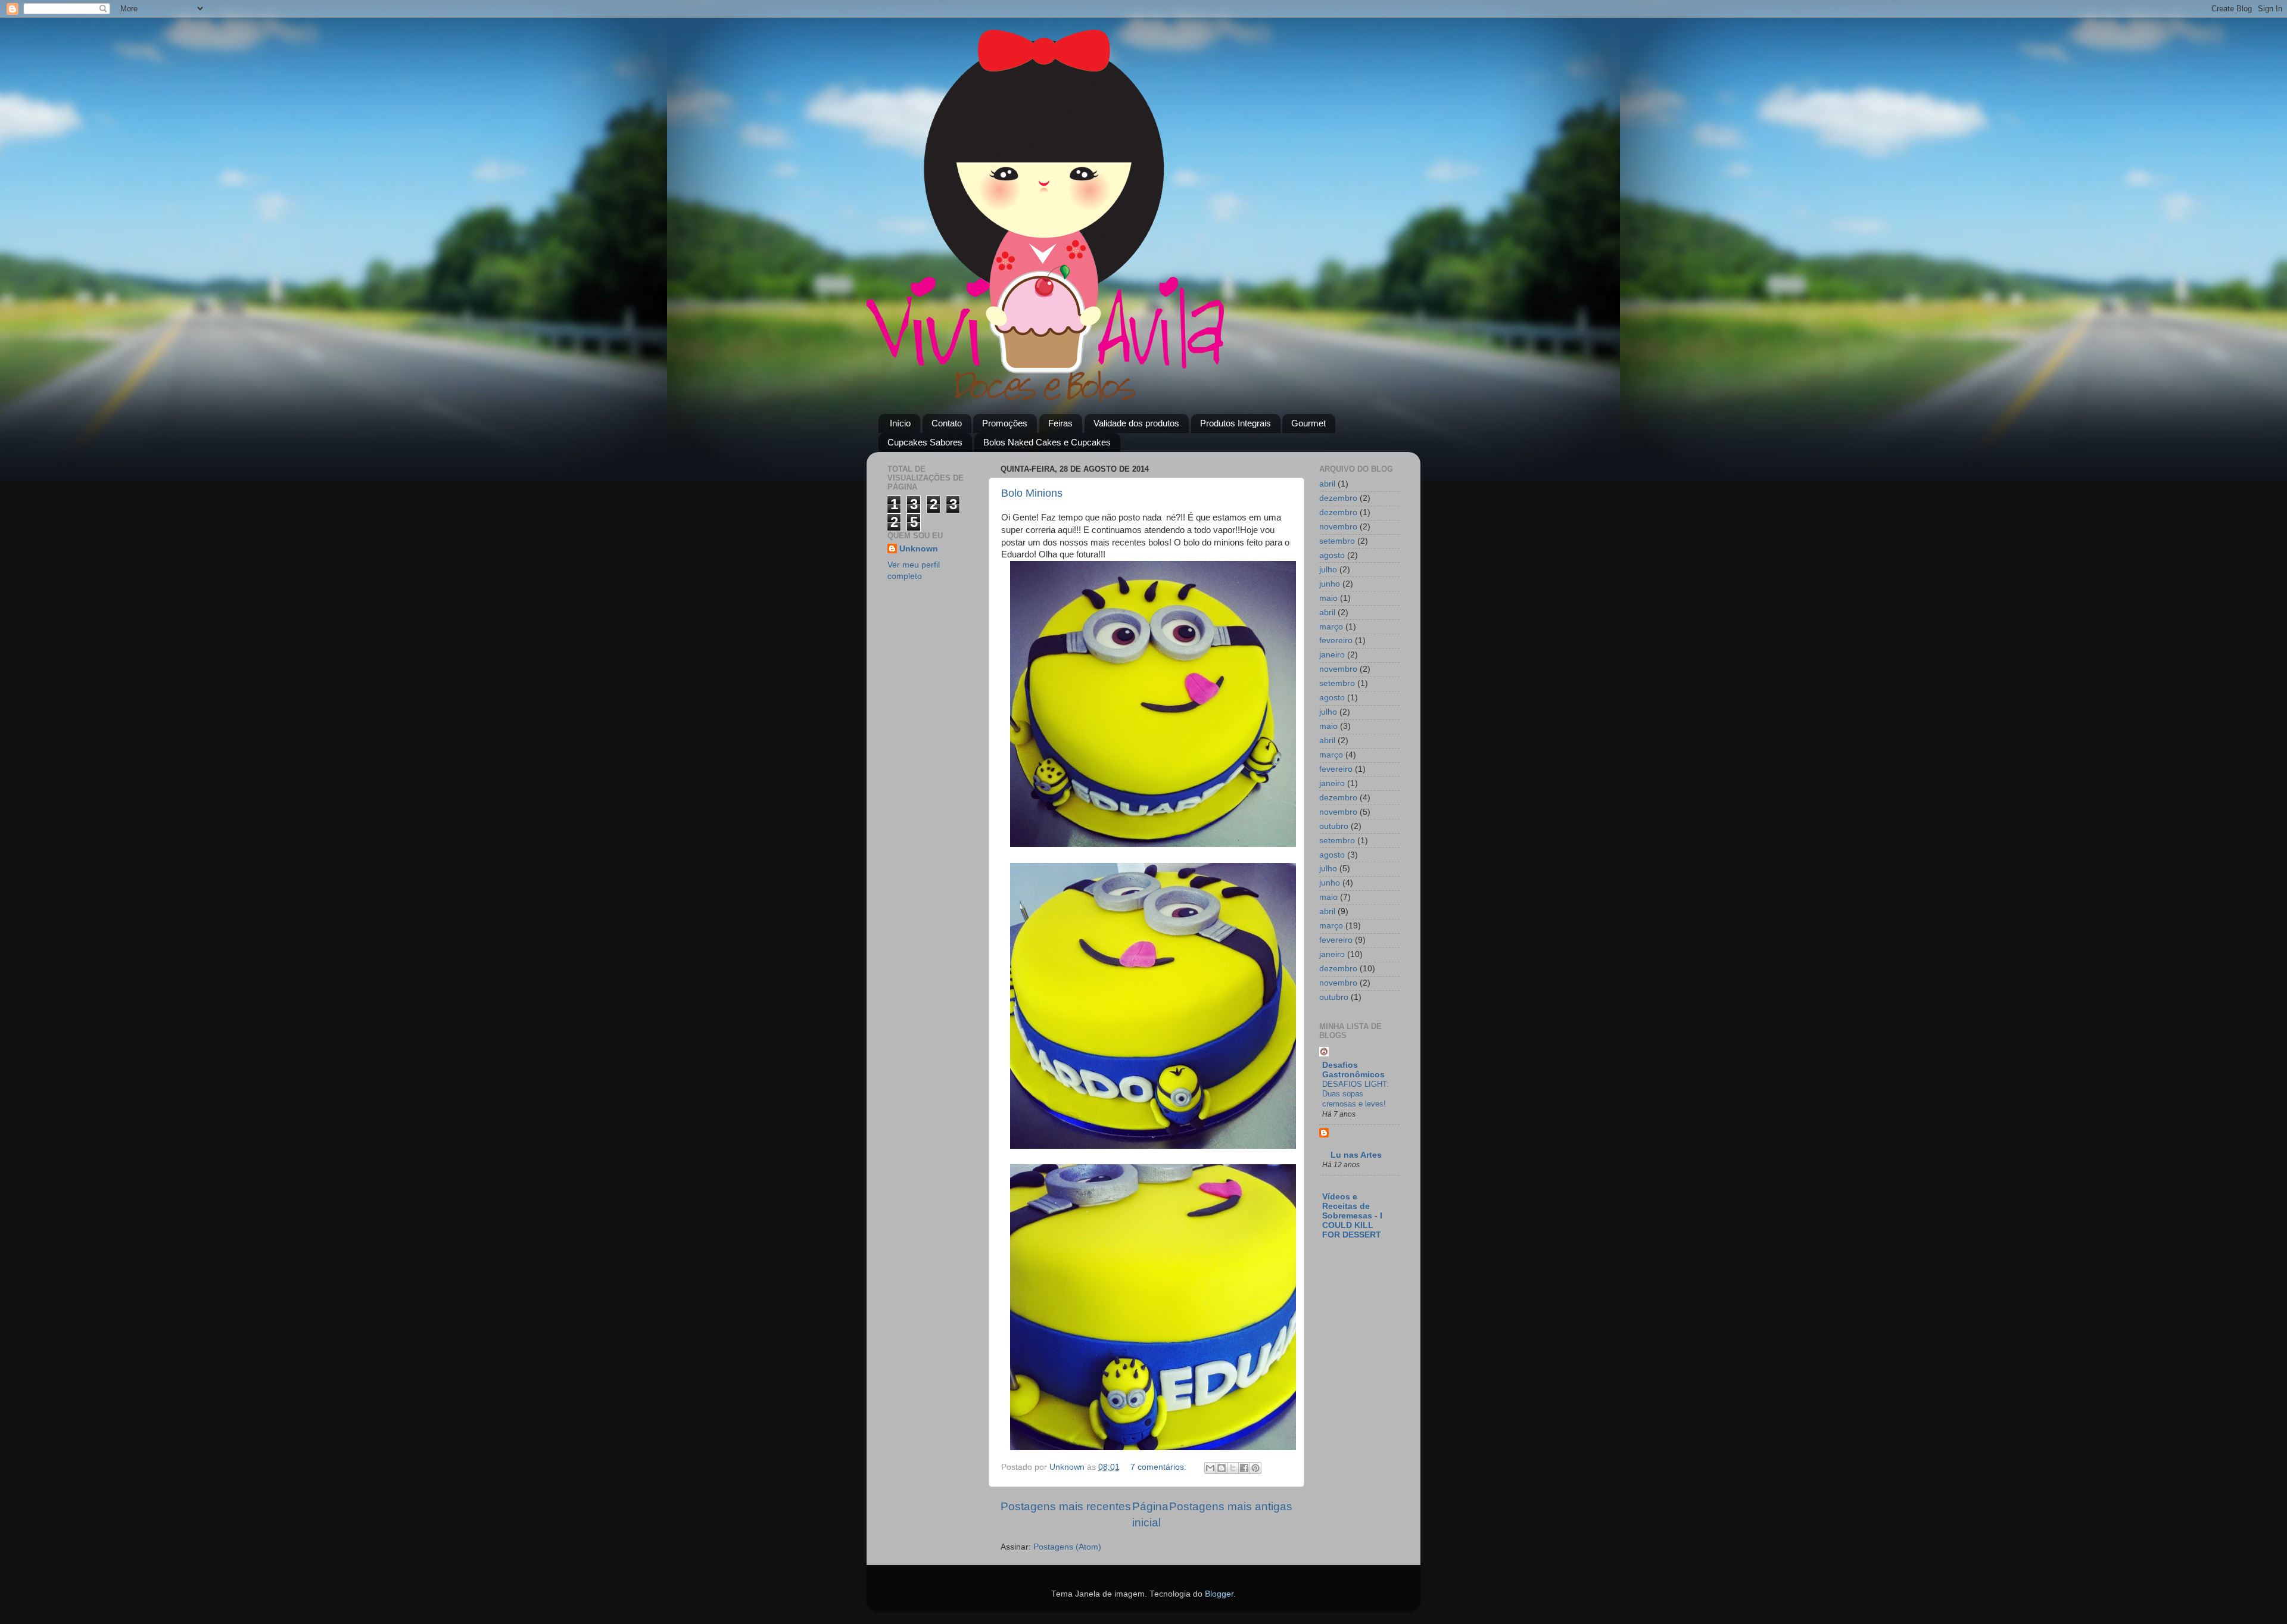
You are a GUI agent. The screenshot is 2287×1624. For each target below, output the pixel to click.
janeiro (1332, 655)
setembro (1337, 541)
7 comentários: (1160, 1467)
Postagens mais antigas (1231, 1506)
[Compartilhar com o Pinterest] (1255, 1468)
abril (1327, 484)
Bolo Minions (1032, 493)
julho (1328, 570)
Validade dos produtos (1136, 423)
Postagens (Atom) (1067, 1547)
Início (900, 423)
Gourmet (1308, 423)
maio (1328, 598)
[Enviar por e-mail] (1210, 1468)
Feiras (1060, 423)
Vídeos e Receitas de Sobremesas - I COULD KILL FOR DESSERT (1352, 1216)
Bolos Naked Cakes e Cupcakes (1047, 442)
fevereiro (1336, 640)
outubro (1334, 826)
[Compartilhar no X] (1233, 1468)
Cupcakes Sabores (925, 442)
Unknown (919, 549)
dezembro (1338, 498)
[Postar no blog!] (1222, 1468)
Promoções (1005, 423)
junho (1330, 584)
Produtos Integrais (1236, 423)
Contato (947, 423)
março (1331, 627)
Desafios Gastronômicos (1353, 1070)
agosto (1332, 555)
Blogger (1219, 1594)
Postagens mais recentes (1066, 1506)
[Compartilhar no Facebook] (1244, 1468)
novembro (1338, 527)
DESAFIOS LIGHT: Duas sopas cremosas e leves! (1356, 1094)
